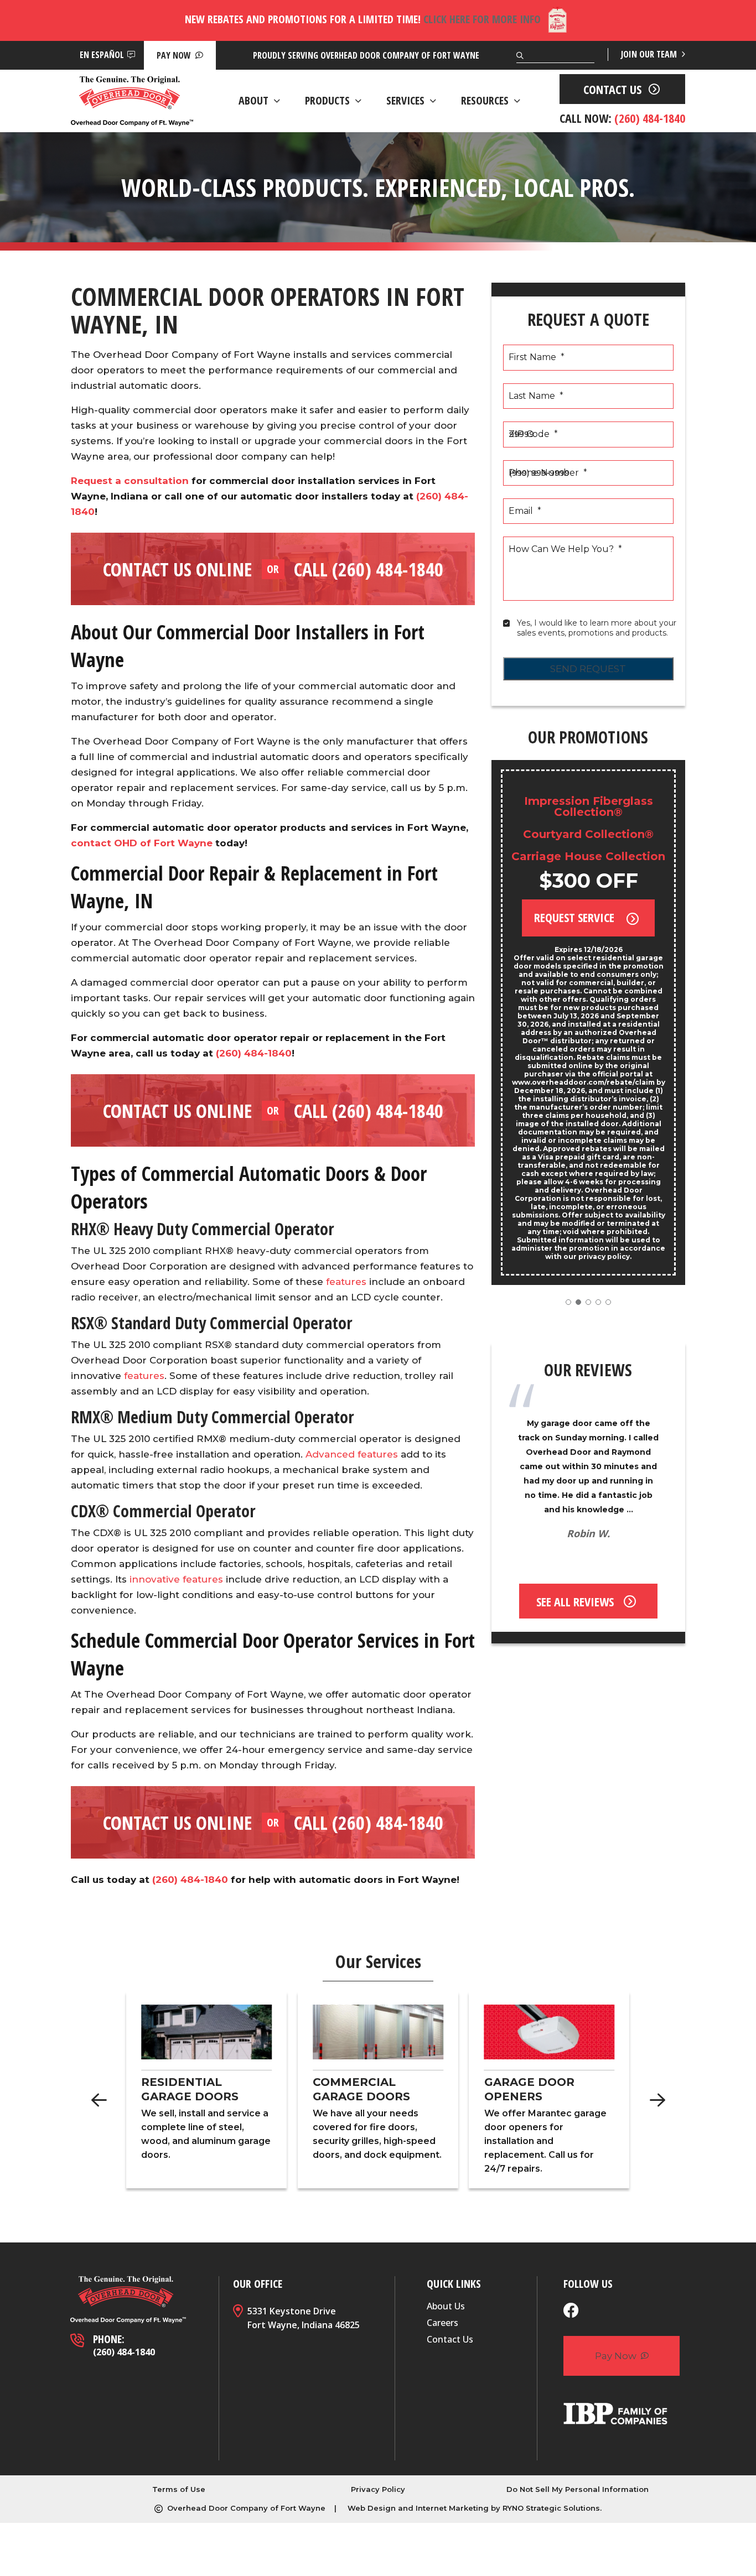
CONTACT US (612, 89)
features (346, 1282)
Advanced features (352, 1454)
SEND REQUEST (588, 669)
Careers (442, 2323)
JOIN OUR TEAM (650, 54)
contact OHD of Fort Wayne (142, 843)
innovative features (176, 1579)
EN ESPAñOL (102, 55)
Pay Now (175, 55)
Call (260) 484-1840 (369, 569)
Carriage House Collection (588, 856)
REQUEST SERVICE (576, 917)
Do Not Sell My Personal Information (578, 2489)
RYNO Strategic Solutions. (552, 2508)
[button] (568, 1302)
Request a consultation (130, 481)
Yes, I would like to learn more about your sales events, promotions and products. (598, 628)
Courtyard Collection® (588, 834)
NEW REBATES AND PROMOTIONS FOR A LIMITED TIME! (363, 19)
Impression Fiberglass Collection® (589, 806)
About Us (446, 2306)
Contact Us (450, 2339)
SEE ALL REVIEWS (575, 1601)
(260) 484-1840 (254, 1053)
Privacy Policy (378, 2489)
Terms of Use (179, 2489)
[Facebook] (571, 2312)
